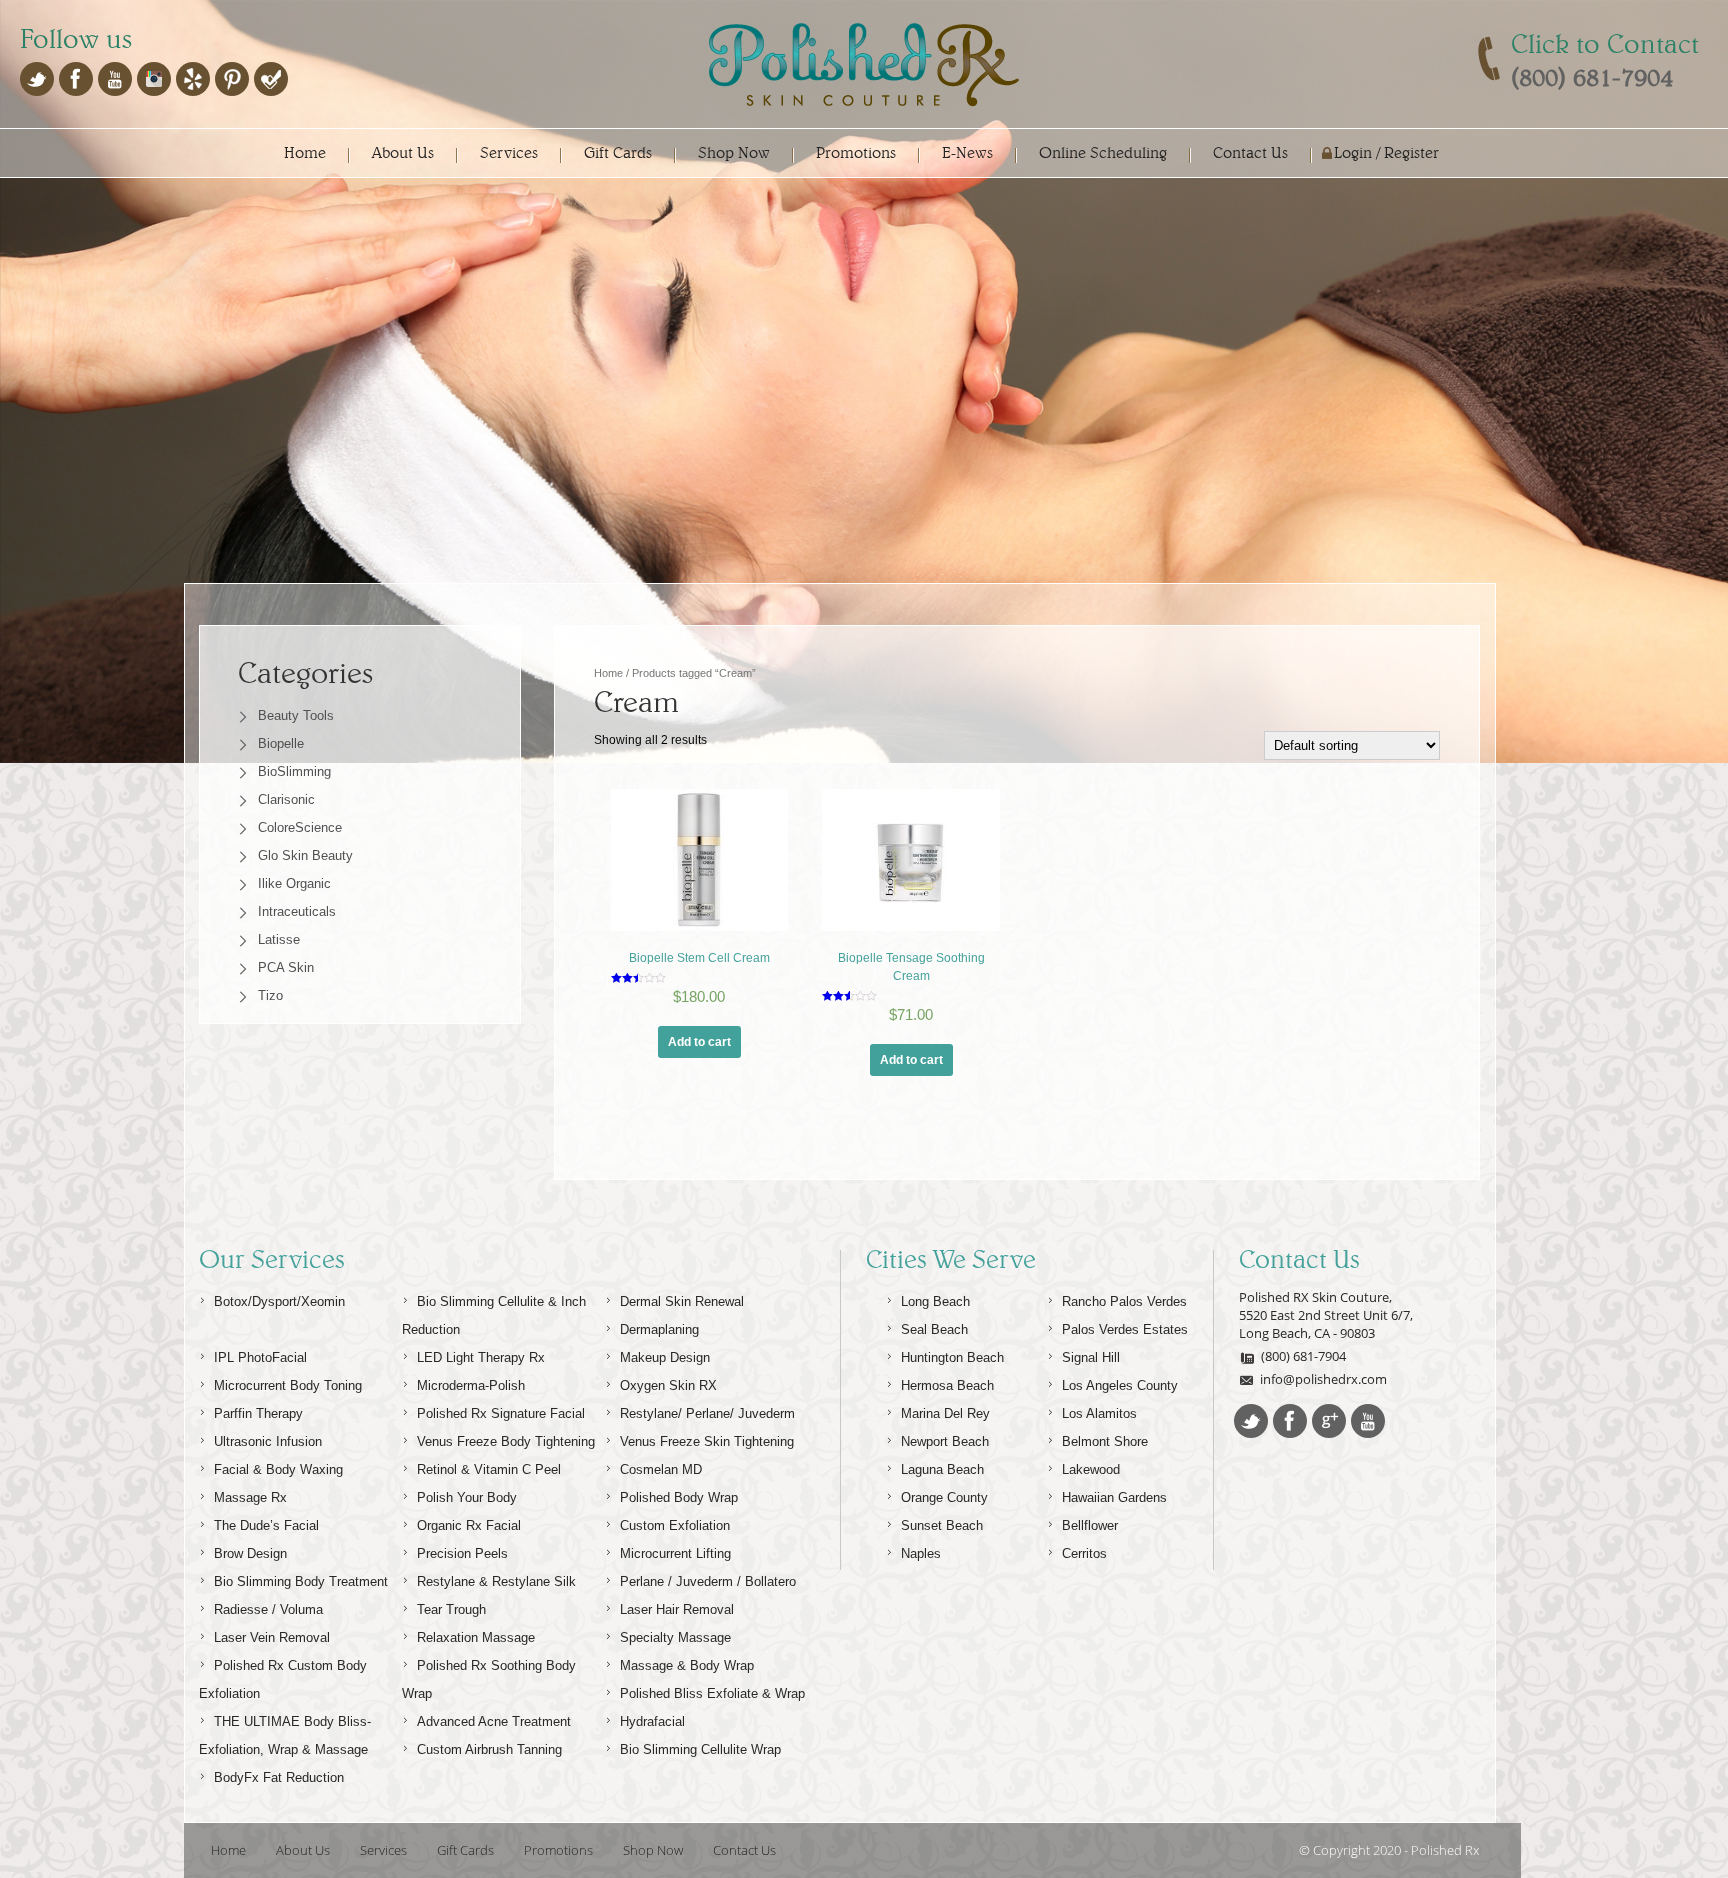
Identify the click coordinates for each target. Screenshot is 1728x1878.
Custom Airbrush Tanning (489, 1749)
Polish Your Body (467, 1497)
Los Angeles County (1120, 1385)
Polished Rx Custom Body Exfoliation (283, 1679)
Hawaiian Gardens (1114, 1497)
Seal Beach (934, 1329)
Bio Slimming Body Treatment (301, 1581)
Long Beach (935, 1301)
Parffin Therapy (258, 1413)
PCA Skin (286, 967)
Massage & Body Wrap (687, 1665)
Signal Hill (1091, 1357)
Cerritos (1084, 1553)
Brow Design (250, 1553)
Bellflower (1090, 1525)
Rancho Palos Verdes (1124, 1301)
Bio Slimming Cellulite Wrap (700, 1749)
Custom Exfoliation (675, 1525)
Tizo (270, 995)
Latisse (279, 939)
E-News (967, 152)
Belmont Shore (1105, 1441)
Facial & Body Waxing (278, 1469)
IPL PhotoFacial (260, 1357)
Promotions (856, 152)
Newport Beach (945, 1441)
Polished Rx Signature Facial (501, 1413)
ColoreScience (300, 827)
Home (305, 152)
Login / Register (1386, 152)
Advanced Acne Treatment (494, 1721)
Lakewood (1091, 1469)
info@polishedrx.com (1323, 1379)
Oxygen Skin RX (668, 1385)
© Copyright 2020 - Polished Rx (1389, 1850)
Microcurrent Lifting (675, 1553)
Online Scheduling (1103, 152)
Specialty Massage (675, 1637)
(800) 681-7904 (1303, 1356)
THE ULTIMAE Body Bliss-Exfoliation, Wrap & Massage (285, 1735)
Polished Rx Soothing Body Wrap (489, 1679)
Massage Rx (250, 1497)
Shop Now (734, 152)
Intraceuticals (297, 911)
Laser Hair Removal (677, 1609)
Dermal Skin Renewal (682, 1301)
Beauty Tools (296, 715)
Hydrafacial (652, 1721)
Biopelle (281, 743)
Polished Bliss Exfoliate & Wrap (712, 1693)
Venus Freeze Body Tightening (506, 1441)
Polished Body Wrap (679, 1497)
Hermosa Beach (947, 1385)
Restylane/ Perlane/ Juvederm (707, 1413)
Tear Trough (451, 1609)
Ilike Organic (294, 883)
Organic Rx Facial (469, 1525)
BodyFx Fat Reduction (279, 1777)
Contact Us (1250, 152)
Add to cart (699, 1042)
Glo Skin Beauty (305, 855)
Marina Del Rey (945, 1413)
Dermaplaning (659, 1329)
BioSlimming (294, 771)
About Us (403, 152)
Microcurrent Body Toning (288, 1385)
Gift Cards (618, 152)
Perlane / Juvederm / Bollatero (708, 1581)
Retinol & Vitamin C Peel (489, 1469)
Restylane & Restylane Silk (496, 1581)
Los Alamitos (1099, 1413)
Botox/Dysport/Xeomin (279, 1301)
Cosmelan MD (661, 1469)
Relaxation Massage (476, 1637)
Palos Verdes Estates (1125, 1329)
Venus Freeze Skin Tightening (707, 1441)
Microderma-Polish (471, 1385)
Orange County (944, 1497)
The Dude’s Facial (266, 1525)
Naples (921, 1553)
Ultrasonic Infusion (268, 1441)
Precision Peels (462, 1553)
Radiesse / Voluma (268, 1609)
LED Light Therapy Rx (481, 1357)
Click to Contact (1605, 44)
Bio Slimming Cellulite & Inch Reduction (494, 1315)
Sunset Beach (942, 1525)
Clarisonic (286, 799)
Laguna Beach (942, 1469)
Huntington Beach (952, 1357)
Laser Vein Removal (272, 1637)
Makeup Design (665, 1357)
